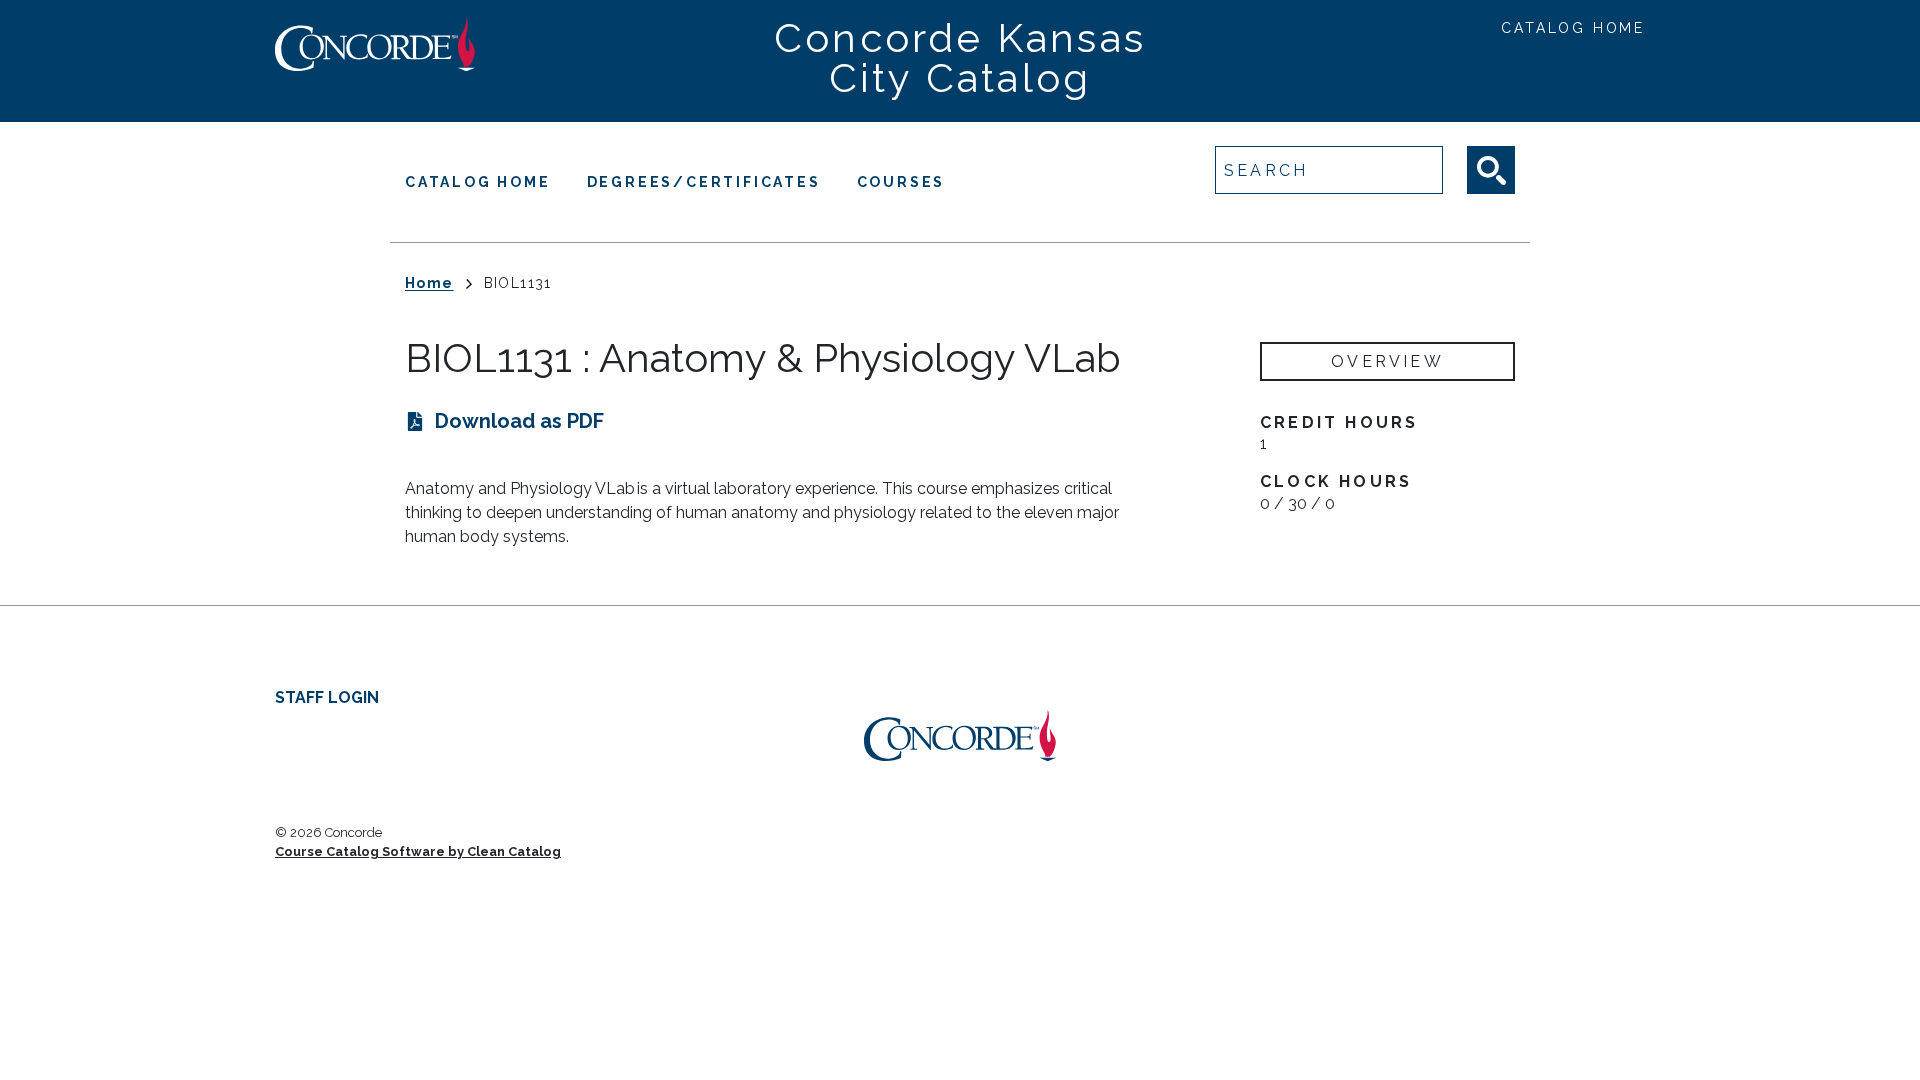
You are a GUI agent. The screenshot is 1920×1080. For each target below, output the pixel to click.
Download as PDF (519, 421)
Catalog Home (1573, 28)
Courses (901, 182)
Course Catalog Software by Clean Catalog (418, 851)
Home (429, 283)
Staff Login (327, 697)
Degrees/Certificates (704, 182)
